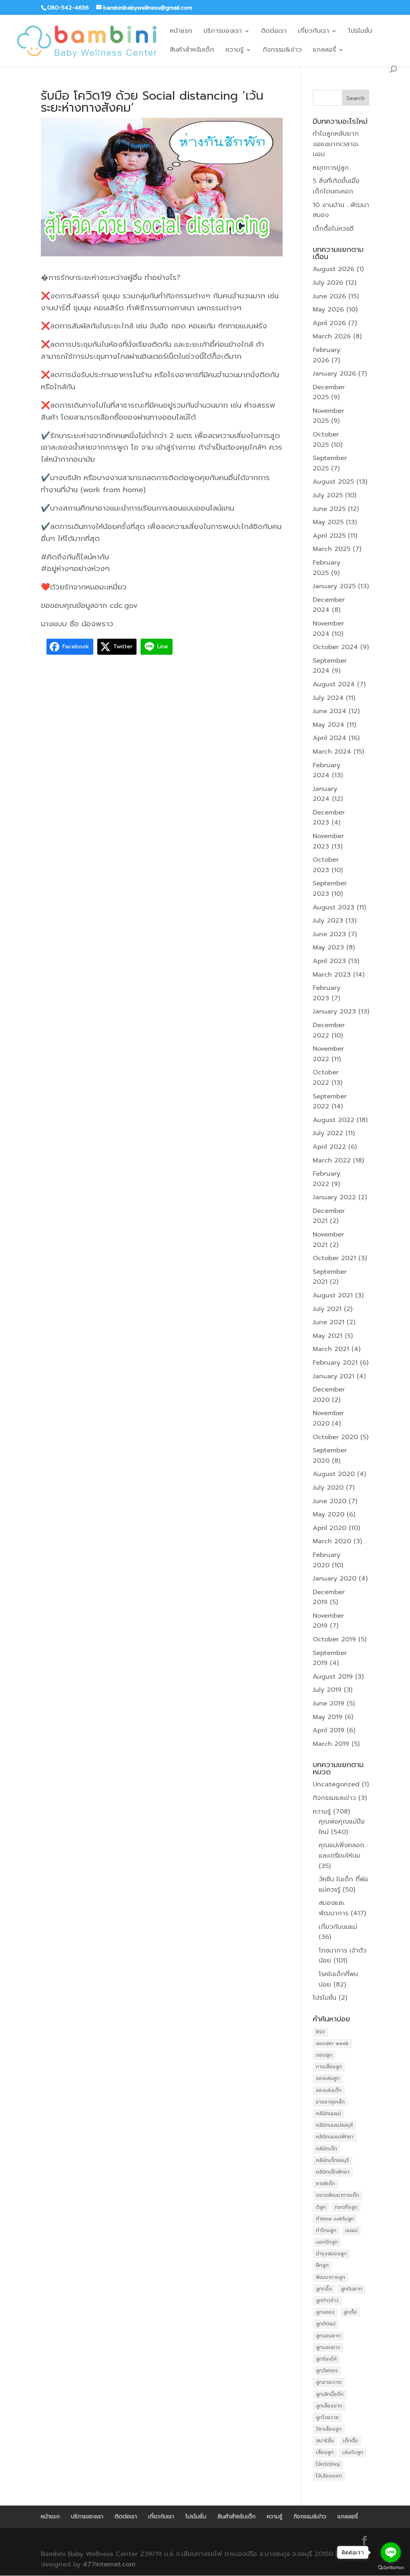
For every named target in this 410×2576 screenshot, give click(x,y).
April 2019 (329, 1730)
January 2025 (334, 586)
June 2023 (329, 934)
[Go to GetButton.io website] (391, 2568)
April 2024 (330, 738)
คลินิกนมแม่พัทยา (335, 2137)
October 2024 (335, 647)
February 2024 (327, 770)
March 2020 (332, 1541)
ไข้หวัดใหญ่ (328, 2464)
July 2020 (328, 1488)
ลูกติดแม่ (326, 2324)
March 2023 (332, 975)
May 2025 (328, 522)
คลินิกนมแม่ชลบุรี (335, 2125)
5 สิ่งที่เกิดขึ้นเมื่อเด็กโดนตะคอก (336, 186)
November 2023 (328, 841)
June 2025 (329, 509)
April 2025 (329, 536)
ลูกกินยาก (352, 2289)
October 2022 (326, 1078)
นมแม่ (351, 2230)
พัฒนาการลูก (331, 2277)
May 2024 (329, 725)
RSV (321, 2032)
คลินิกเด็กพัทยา (333, 2172)
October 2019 (334, 1639)
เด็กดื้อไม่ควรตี (333, 229)
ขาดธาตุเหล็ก (330, 2102)
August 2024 (334, 684)
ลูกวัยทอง (327, 2371)
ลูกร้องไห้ (326, 2359)
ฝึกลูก (322, 2265)
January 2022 (334, 1197)
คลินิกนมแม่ (329, 2113)
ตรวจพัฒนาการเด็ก (338, 2195)
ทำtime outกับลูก (335, 2219)
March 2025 (332, 549)
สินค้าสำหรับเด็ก (192, 51)
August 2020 (334, 1474)
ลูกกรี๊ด (324, 2289)
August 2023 (334, 907)
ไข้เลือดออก (329, 2476)
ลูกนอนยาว (328, 2347)
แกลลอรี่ (324, 51)
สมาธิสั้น (325, 2441)
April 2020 (330, 1528)
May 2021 (328, 1336)
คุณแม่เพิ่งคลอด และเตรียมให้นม (342, 1850)
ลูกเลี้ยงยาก (329, 2406)
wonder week (332, 2043)
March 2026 (332, 336)
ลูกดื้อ (350, 2312)
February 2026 (327, 355)
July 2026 (328, 283)
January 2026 (334, 374)
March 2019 (331, 1744)
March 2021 (331, 1349)
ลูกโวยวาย (327, 2417)
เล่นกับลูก (353, 2452)
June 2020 (330, 1501)
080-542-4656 (68, 8)
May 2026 (328, 310)
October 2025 (326, 440)
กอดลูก (324, 2055)
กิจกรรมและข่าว (334, 1798)
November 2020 (328, 1418)
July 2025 (328, 495)
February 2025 (327, 568)
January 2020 (335, 1579)
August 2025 (333, 482)
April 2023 (329, 961)
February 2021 (335, 1363)
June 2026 (329, 296)
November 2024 (328, 629)
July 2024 (328, 698)
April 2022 (329, 1147)
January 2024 (325, 794)
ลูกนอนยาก (328, 2336)
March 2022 (332, 1160)
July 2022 (328, 1133)
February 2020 (327, 1560)
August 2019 (333, 1677)
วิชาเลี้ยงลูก (329, 2429)
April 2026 (329, 323)
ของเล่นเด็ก (329, 2090)
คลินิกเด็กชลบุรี (333, 2160)
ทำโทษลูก (326, 2230)
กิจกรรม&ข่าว (282, 51)
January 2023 (334, 1011)
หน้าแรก (181, 32)
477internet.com (109, 2564)
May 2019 (328, 1717)
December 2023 (329, 818)
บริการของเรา (223, 32)
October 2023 (326, 865)
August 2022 (334, 1120)
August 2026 (334, 269)
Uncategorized (336, 1784)
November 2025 (328, 416)
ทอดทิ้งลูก (346, 2207)
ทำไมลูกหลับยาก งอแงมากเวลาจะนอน (336, 144)
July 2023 (328, 921)
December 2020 (329, 1395)
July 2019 (327, 1690)
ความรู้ (234, 51)
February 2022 (327, 1179)
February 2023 (327, 993)
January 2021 (334, 1376)
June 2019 (329, 1703)
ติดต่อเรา (274, 32)
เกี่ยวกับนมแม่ (338, 1927)
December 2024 (329, 605)
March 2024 (332, 752)
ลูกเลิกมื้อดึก (330, 2394)
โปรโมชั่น (360, 32)
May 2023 (328, 947)
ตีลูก (321, 2207)
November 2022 (328, 1054)
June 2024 (330, 711)
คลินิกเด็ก (327, 2149)
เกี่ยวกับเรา (314, 32)
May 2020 (329, 1514)
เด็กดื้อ (350, 2441)
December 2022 (329, 1030)
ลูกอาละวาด (329, 2382)
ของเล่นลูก (328, 2078)
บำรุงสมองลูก (331, 2254)
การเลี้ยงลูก (329, 2067)
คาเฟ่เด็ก (326, 2184)
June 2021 (329, 1322)
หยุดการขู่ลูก (331, 168)
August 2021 (333, 1295)
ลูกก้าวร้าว (327, 2301)
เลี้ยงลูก (325, 2452)
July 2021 (327, 1309)
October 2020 (335, 1437)
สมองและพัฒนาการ (334, 1908)
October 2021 (334, 1258)
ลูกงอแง (325, 2312)
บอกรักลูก (327, 2242)
